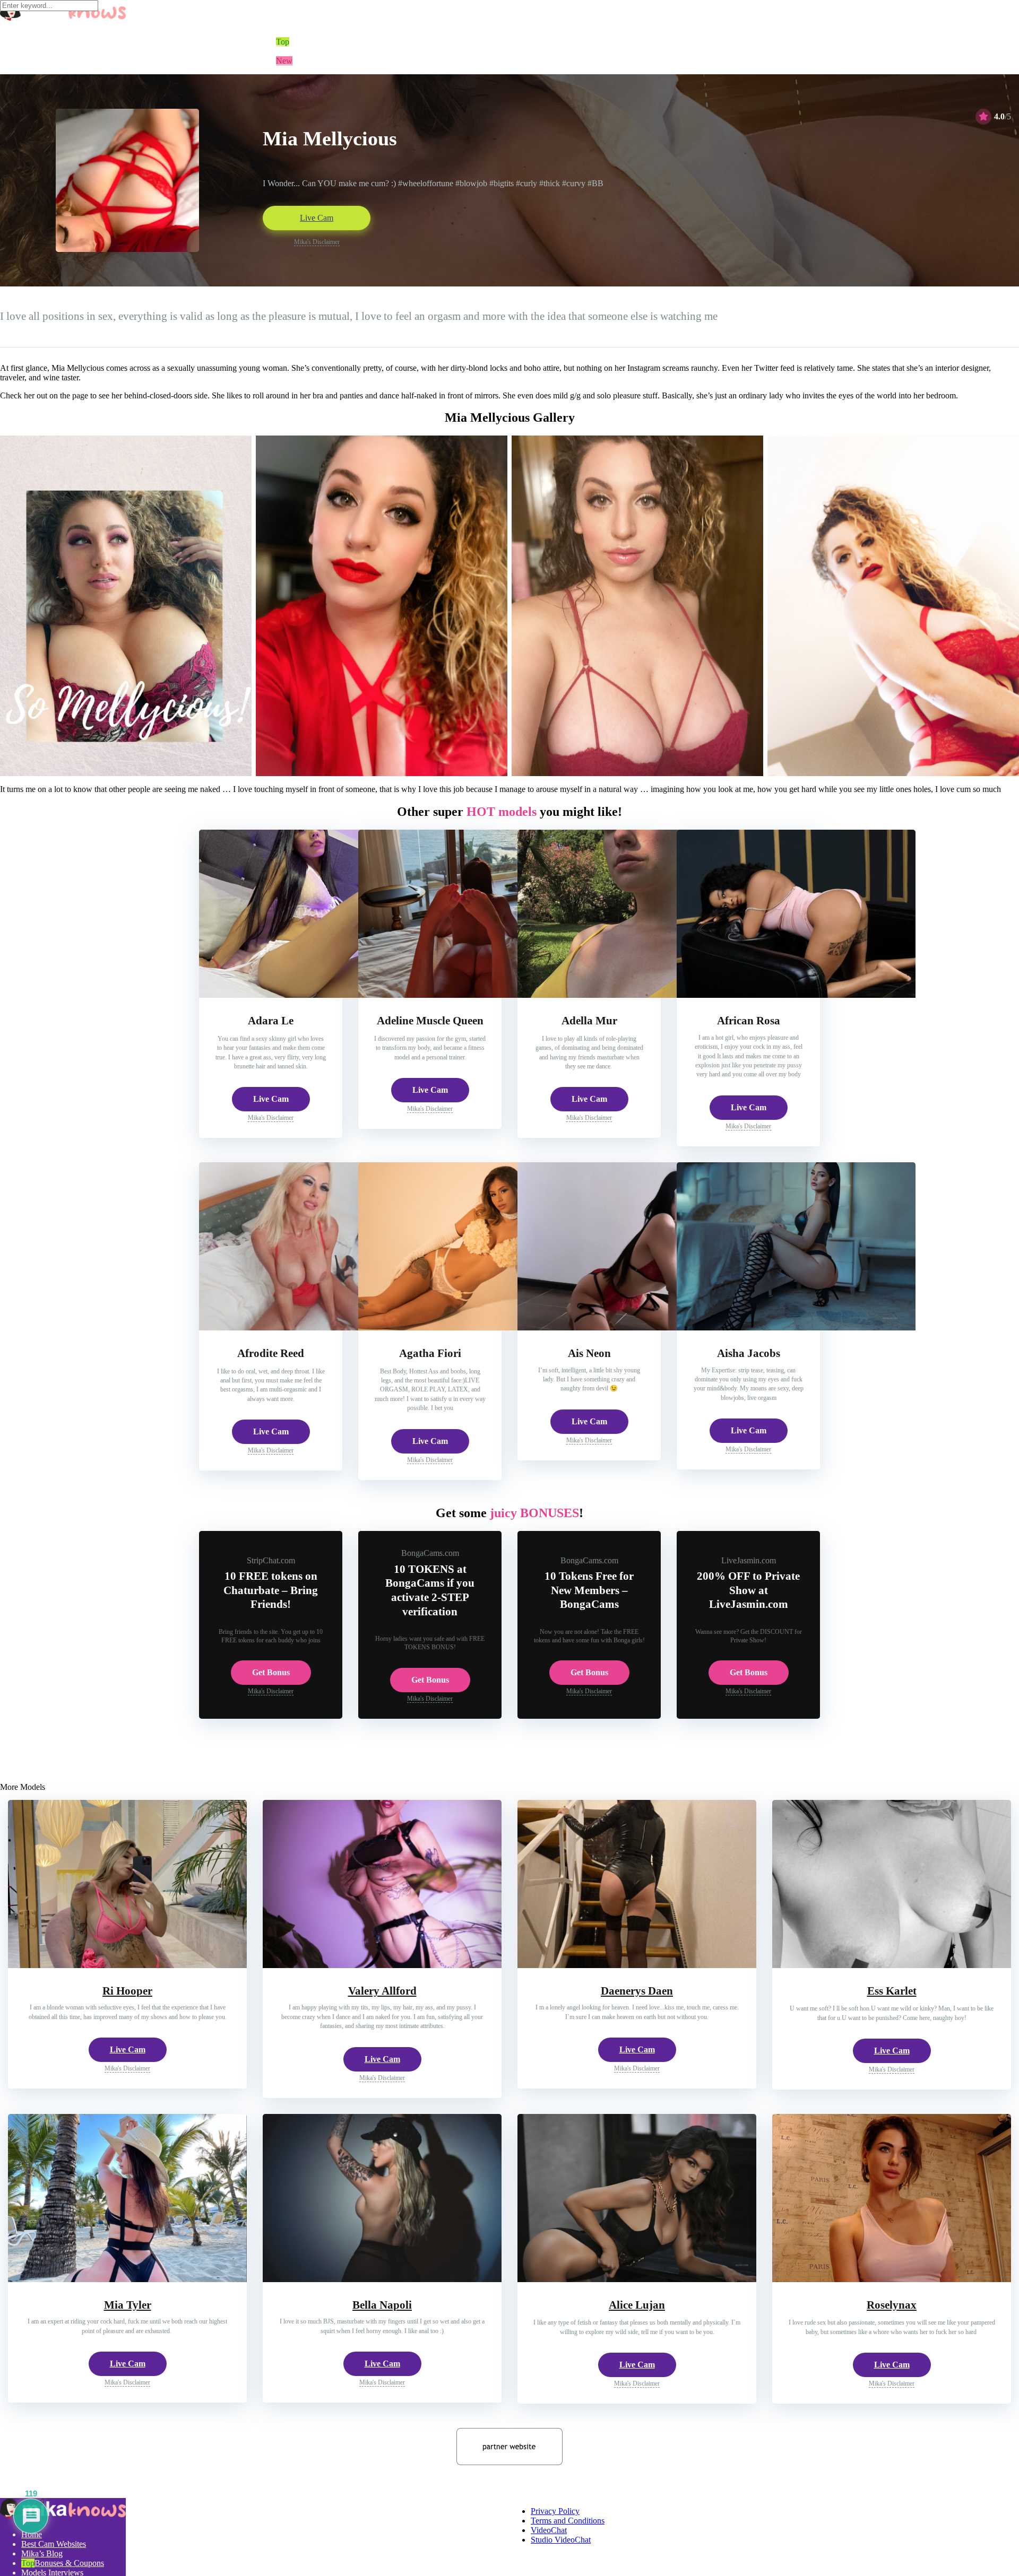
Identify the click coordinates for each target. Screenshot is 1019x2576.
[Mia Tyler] (127, 2279)
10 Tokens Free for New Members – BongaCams (589, 1590)
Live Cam (317, 218)
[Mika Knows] (63, 2516)
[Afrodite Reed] (318, 1328)
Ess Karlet (892, 1991)
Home (32, 2534)
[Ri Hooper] (127, 1965)
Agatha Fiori (430, 1353)
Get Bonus (271, 1672)
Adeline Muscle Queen (430, 1021)
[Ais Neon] (637, 1328)
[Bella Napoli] (382, 2279)
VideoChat (549, 2530)
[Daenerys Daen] (637, 1965)
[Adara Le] (318, 995)
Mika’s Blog (42, 2553)
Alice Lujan (637, 2305)
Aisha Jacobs (749, 1353)
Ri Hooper (127, 1991)
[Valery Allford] (382, 1965)
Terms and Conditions (568, 2521)
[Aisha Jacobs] (796, 1328)
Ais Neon (589, 1353)
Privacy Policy (555, 2511)
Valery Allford (382, 1991)
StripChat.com (271, 1560)
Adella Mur (589, 1021)
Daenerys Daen (637, 1991)
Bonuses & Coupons (69, 2563)
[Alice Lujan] (637, 2279)
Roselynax (892, 2305)
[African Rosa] (796, 995)
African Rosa (749, 1021)
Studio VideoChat (561, 2540)
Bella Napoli (382, 2305)
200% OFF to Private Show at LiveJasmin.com (748, 1590)
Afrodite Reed (271, 1353)
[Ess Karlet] (892, 1965)
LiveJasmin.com (749, 1560)
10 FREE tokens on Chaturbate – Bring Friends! (271, 1590)
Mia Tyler (128, 2305)
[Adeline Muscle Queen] (478, 995)
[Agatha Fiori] (478, 1328)
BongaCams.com (430, 1553)
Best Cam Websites (54, 2544)
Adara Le (271, 1021)
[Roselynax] (892, 2279)
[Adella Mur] (637, 995)
